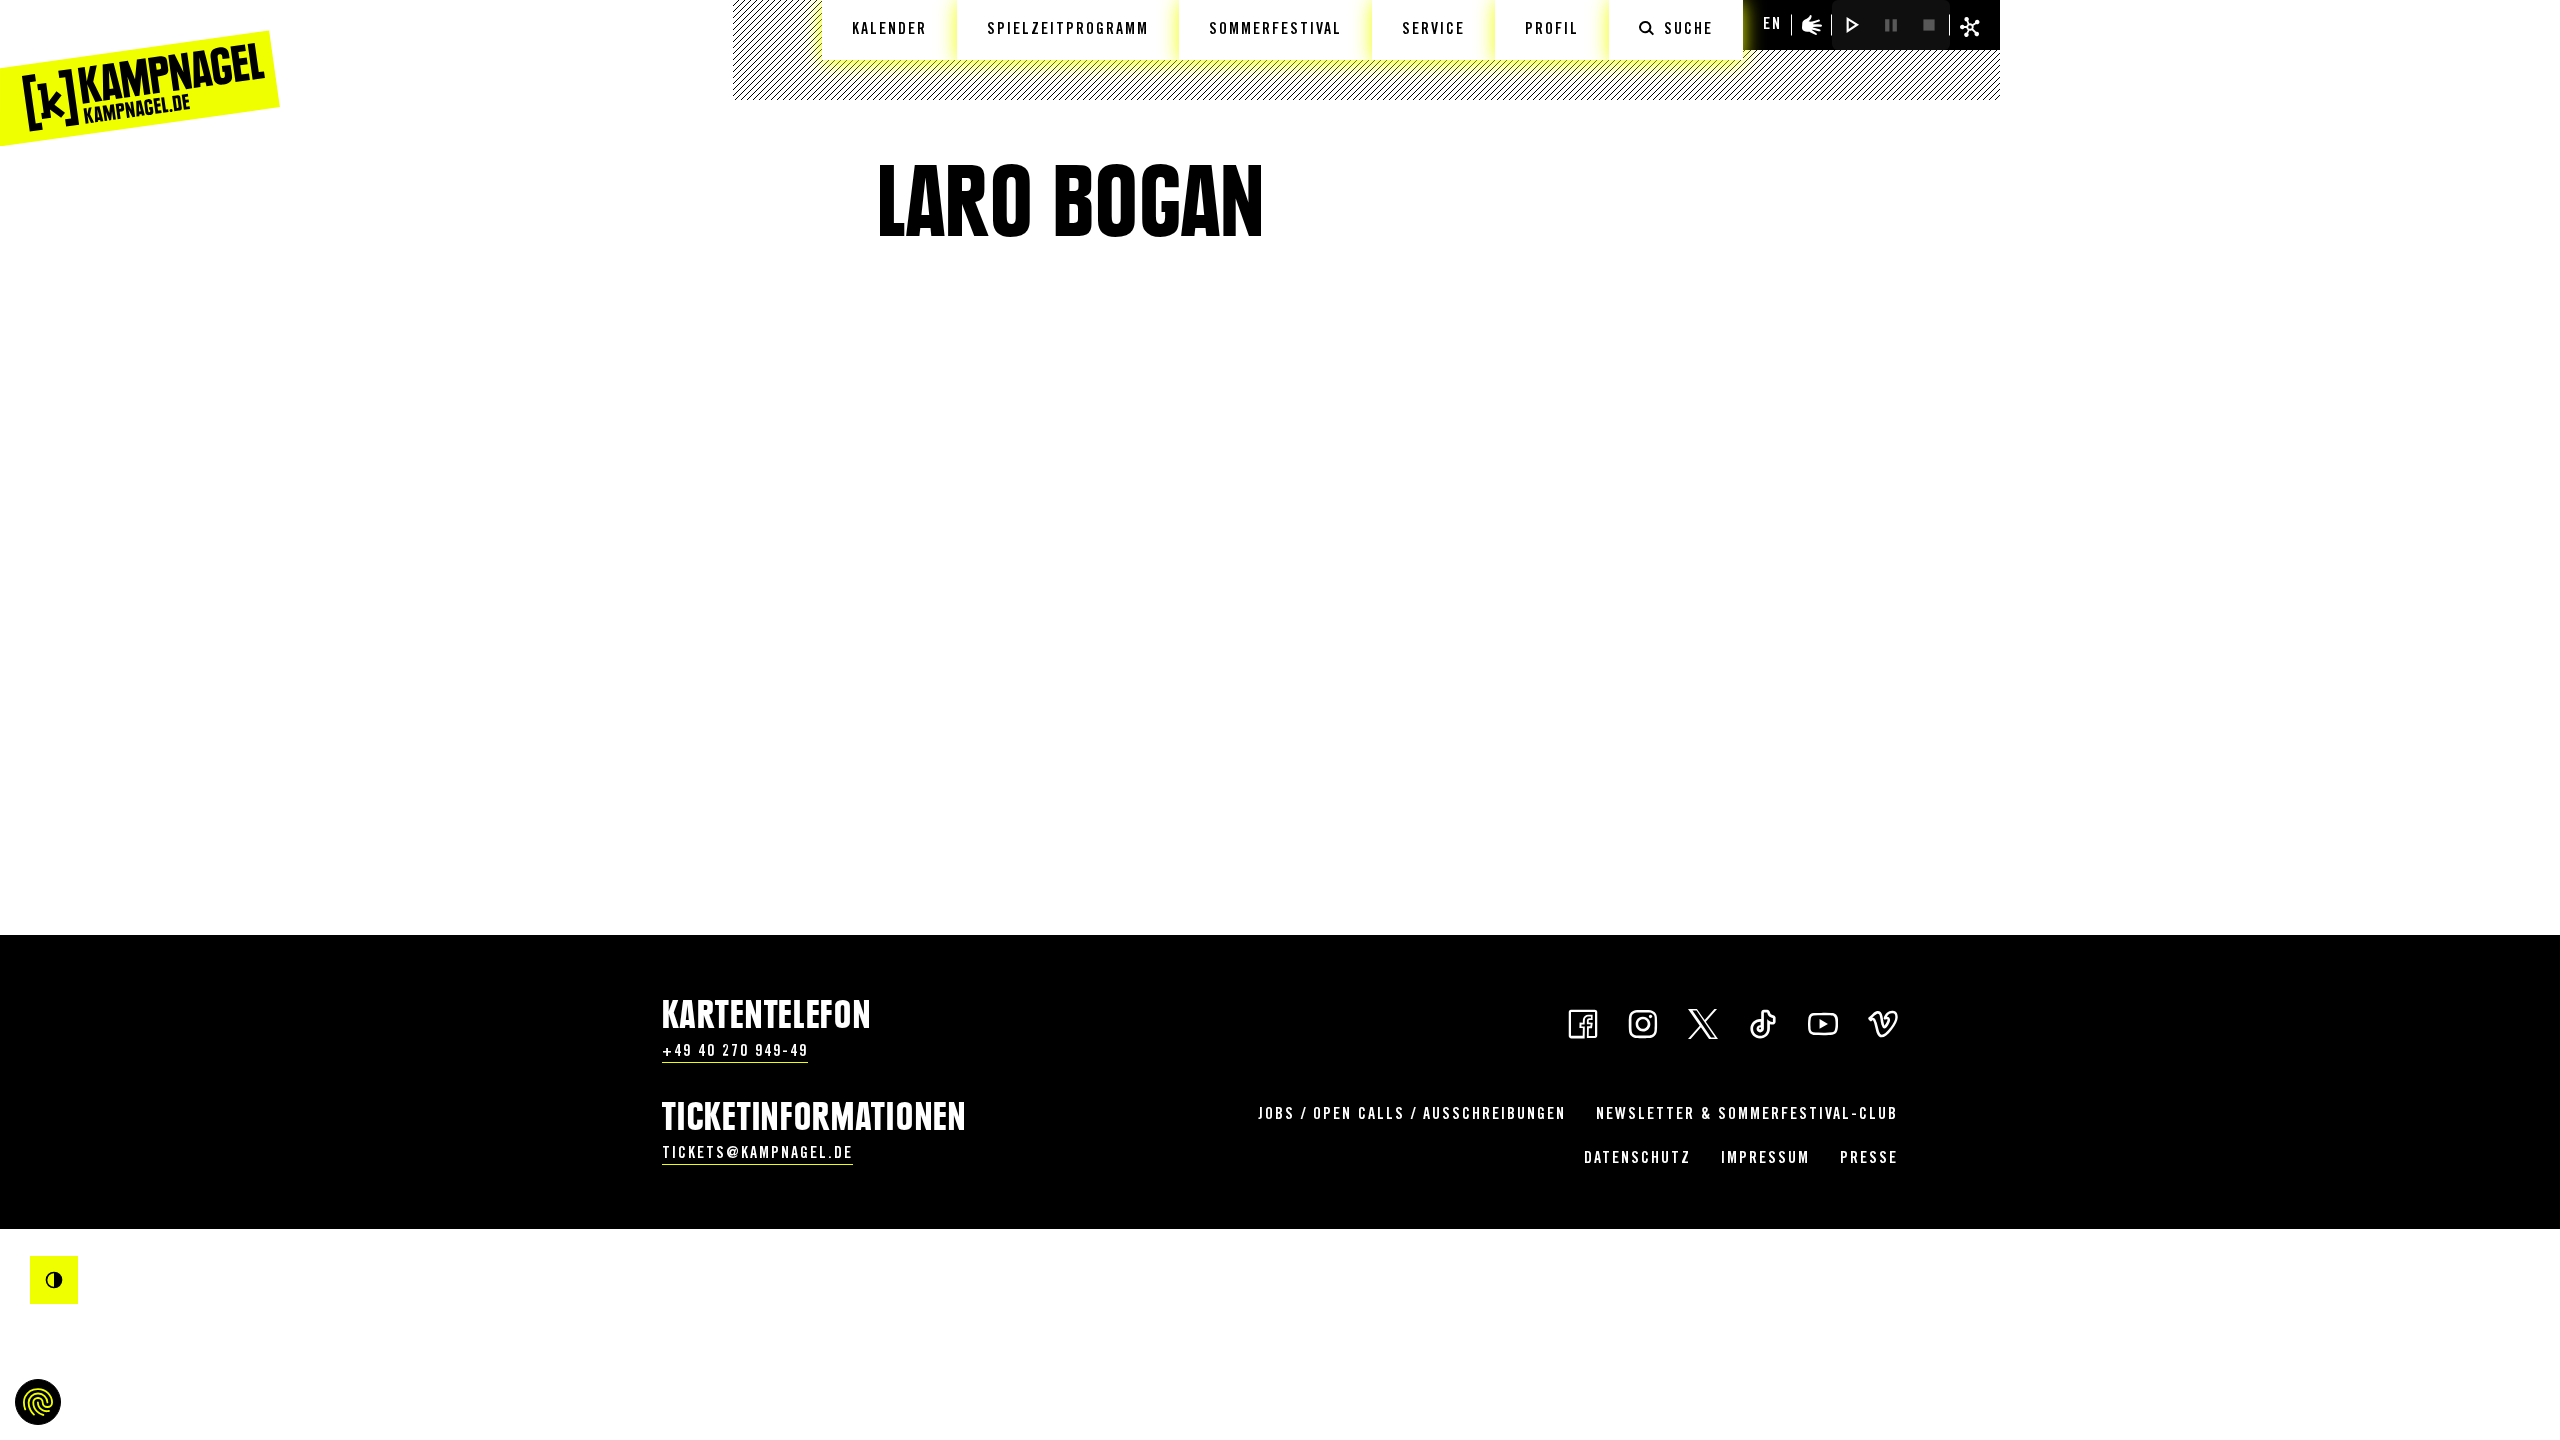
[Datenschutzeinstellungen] (38, 1402)
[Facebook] (1583, 1022)
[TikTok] (1763, 1022)
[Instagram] (1643, 1022)
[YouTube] (1823, 1022)
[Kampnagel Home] (140, 73)
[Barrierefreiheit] (1812, 25)
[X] (1703, 1022)
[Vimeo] (1883, 1022)
